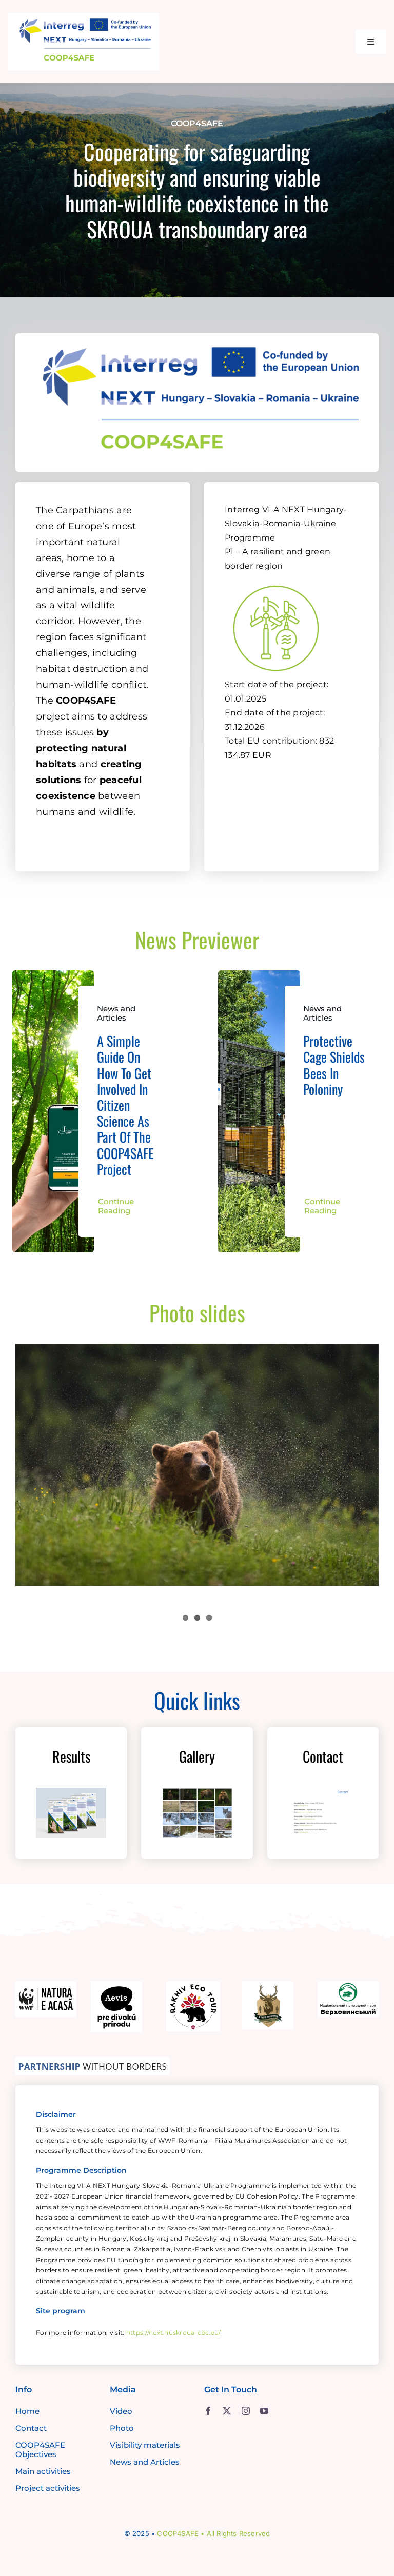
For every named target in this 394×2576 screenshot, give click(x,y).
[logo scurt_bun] (84, 17)
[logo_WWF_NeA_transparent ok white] (46, 1986)
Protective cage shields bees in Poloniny (334, 1065)
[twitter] (227, 2411)
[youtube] (264, 2411)
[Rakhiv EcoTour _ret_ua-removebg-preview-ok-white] (193, 1986)
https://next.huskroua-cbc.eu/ (174, 2333)
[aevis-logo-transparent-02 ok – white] (116, 1986)
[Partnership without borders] (92, 2062)
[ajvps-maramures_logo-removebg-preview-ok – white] (268, 1986)
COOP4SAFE (178, 2533)
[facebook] (208, 2411)
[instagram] (246, 2411)
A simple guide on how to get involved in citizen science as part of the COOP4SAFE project (125, 1105)
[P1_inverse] (276, 580)
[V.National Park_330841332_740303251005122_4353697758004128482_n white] (348, 1986)
